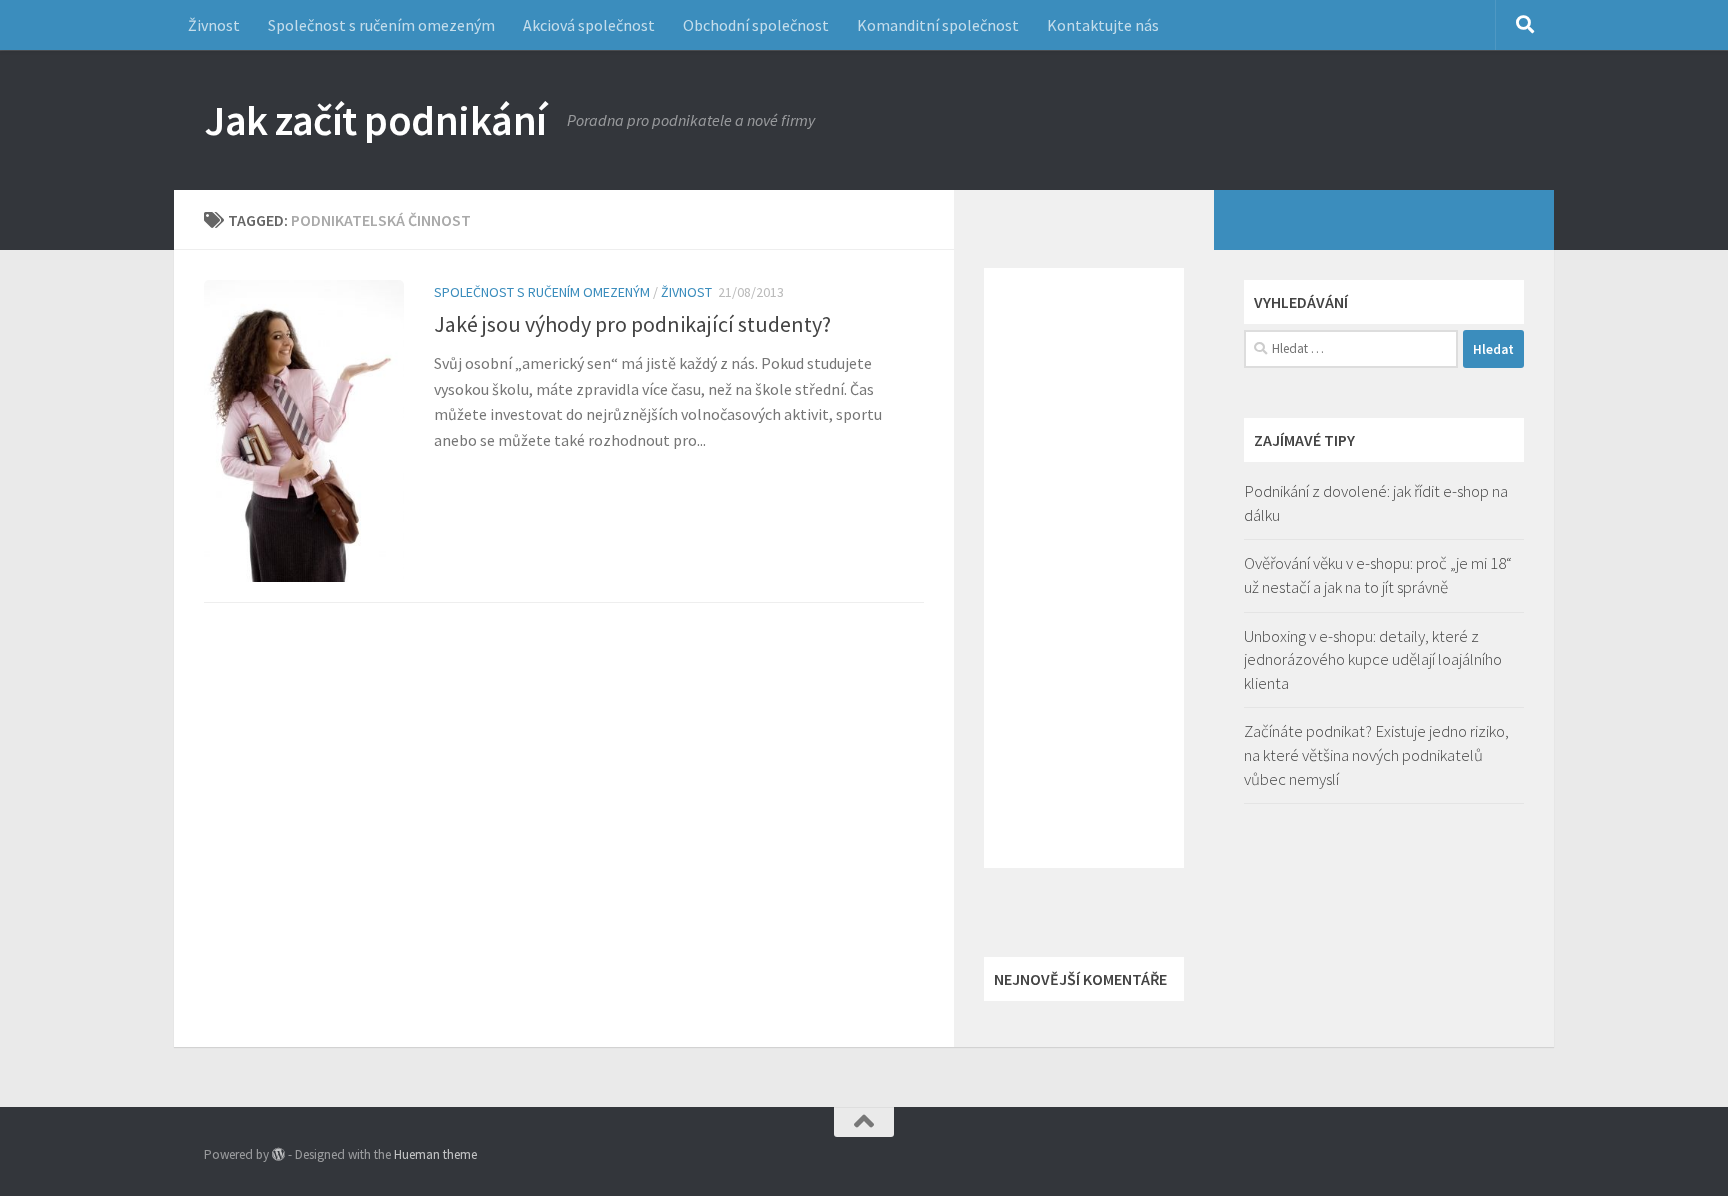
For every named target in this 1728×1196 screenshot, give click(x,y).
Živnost (214, 25)
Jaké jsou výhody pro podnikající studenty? (632, 324)
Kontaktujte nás (1103, 25)
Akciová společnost (589, 25)
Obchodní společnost (756, 25)
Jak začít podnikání (375, 120)
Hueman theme (435, 1154)
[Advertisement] (1084, 568)
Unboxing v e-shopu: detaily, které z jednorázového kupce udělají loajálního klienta (1373, 659)
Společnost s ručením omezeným (381, 25)
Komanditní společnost (938, 25)
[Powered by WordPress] (278, 1154)
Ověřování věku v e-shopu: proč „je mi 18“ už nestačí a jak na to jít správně (1378, 575)
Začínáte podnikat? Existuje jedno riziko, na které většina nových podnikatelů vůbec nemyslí (1376, 754)
